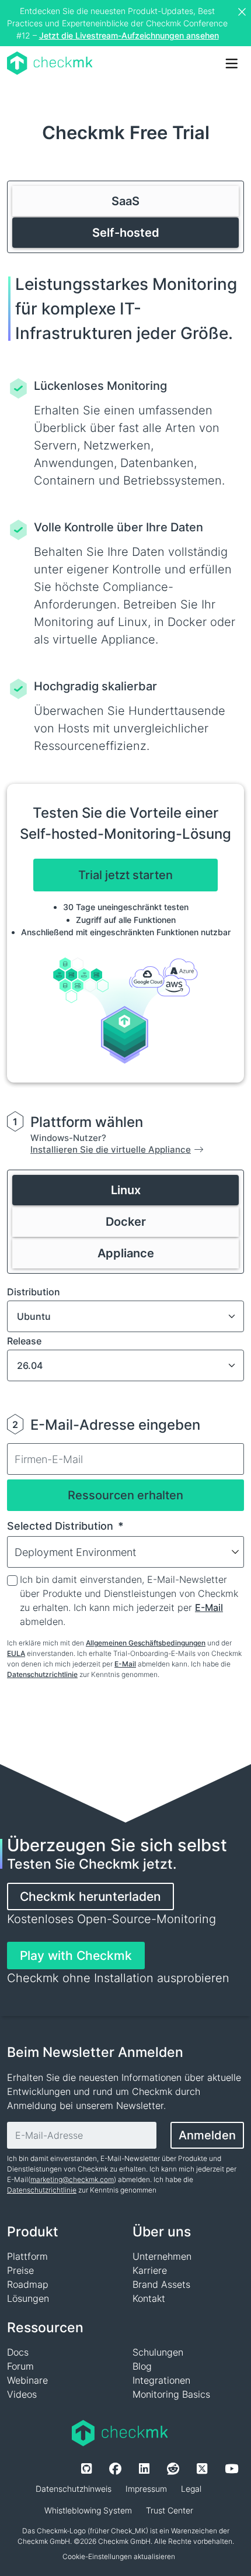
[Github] (86, 2469)
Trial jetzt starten (125, 875)
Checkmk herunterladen (90, 1896)
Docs (18, 2352)
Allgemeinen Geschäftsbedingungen (146, 1643)
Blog (142, 2366)
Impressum (146, 2489)
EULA (16, 1653)
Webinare (27, 2380)
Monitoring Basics (171, 2394)
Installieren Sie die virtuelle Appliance (111, 1149)
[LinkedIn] (144, 2469)
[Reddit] (173, 2469)
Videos (22, 2394)
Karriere (150, 2270)
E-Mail (209, 1607)
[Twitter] (202, 2469)
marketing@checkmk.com (72, 2179)
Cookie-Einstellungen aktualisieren (119, 2556)
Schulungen (158, 2352)
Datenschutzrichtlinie (42, 1674)
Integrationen (161, 2380)
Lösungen (28, 2298)
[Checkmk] (50, 63)
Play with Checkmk (76, 1956)
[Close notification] (243, 12)
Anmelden (207, 2135)
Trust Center (170, 2510)
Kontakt (149, 2298)
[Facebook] (115, 2469)
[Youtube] (231, 2469)
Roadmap (28, 2284)
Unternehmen (162, 2256)
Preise (20, 2270)
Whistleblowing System (88, 2510)
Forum (20, 2366)
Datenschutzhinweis (74, 2489)
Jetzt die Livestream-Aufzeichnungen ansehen (129, 35)
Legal (191, 2489)
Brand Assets (161, 2284)
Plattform (27, 2256)
